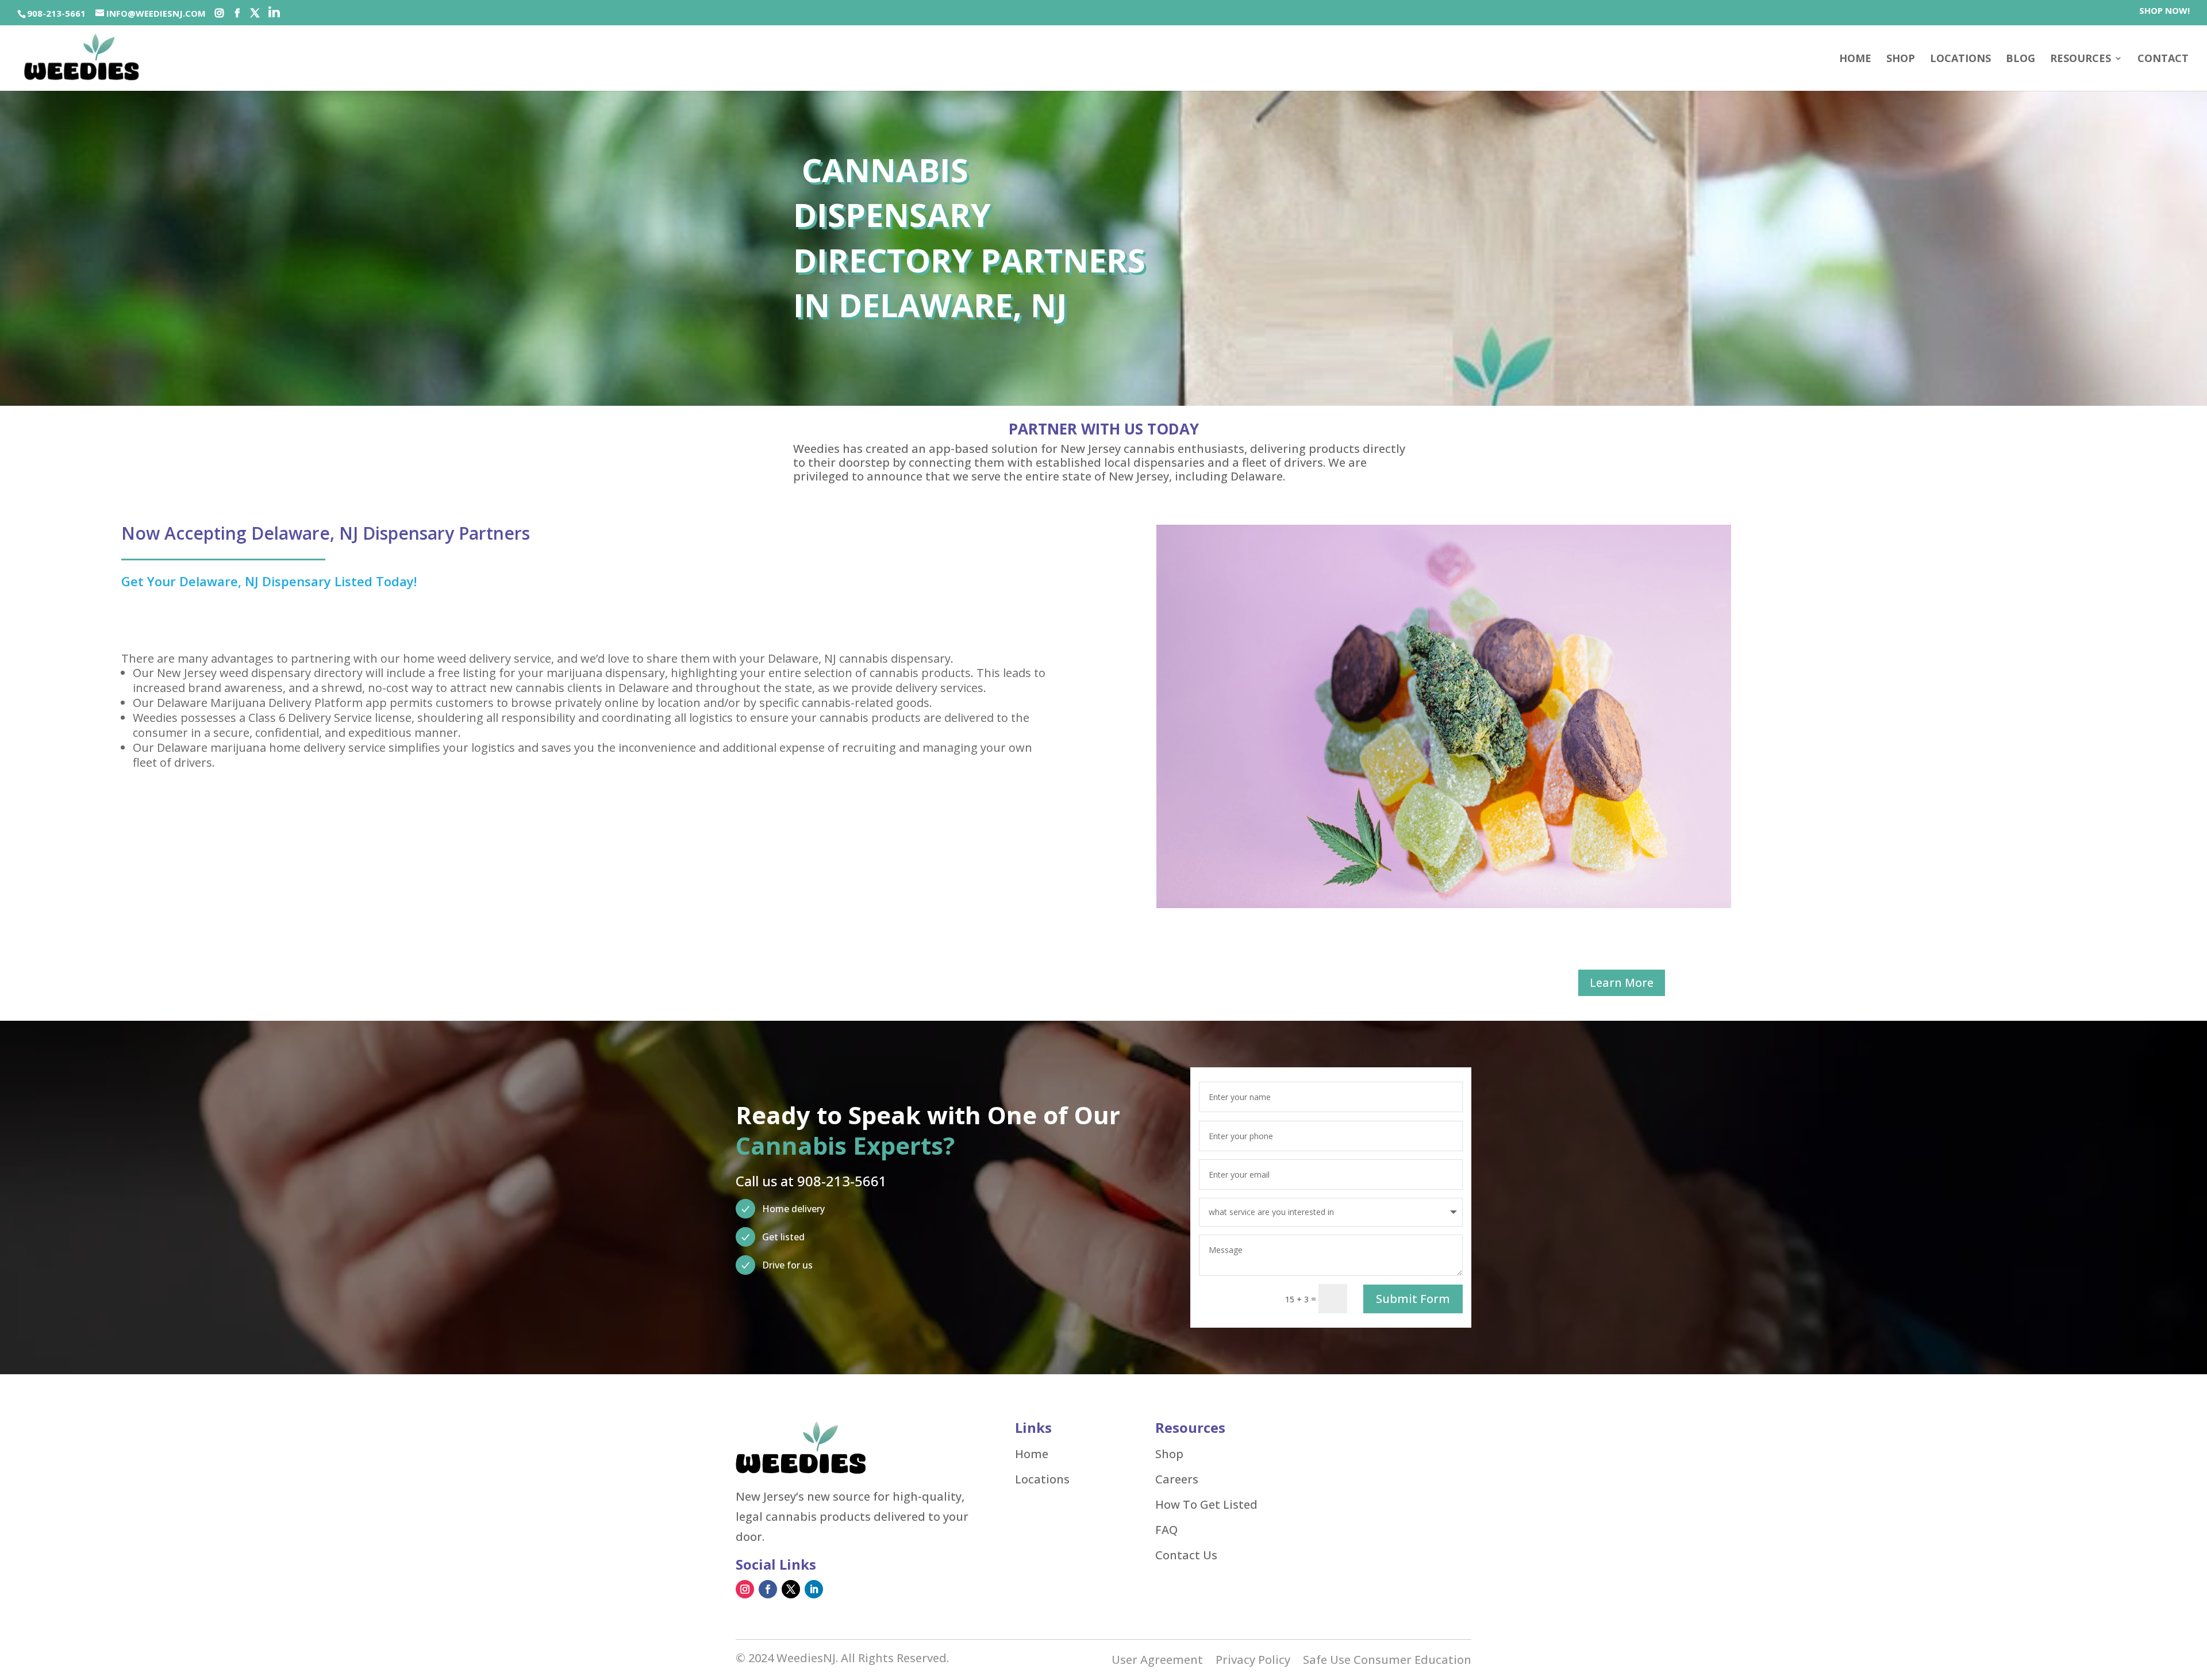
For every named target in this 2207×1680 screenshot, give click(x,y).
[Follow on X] (791, 1589)
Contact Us (1186, 1555)
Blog (2020, 59)
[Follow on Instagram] (745, 1589)
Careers (1177, 1479)
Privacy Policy (1253, 1662)
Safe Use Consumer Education (1387, 1662)
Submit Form (1413, 1299)
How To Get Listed (1206, 1505)
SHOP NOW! (2164, 11)
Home (1855, 59)
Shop (1169, 1454)
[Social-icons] (219, 13)
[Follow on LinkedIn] (814, 1589)
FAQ (1166, 1530)
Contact (2163, 59)
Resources (2081, 59)
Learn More (1622, 983)
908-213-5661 (56, 13)
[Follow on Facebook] (768, 1589)
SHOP (1901, 59)
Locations (1960, 59)
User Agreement (1157, 1662)
